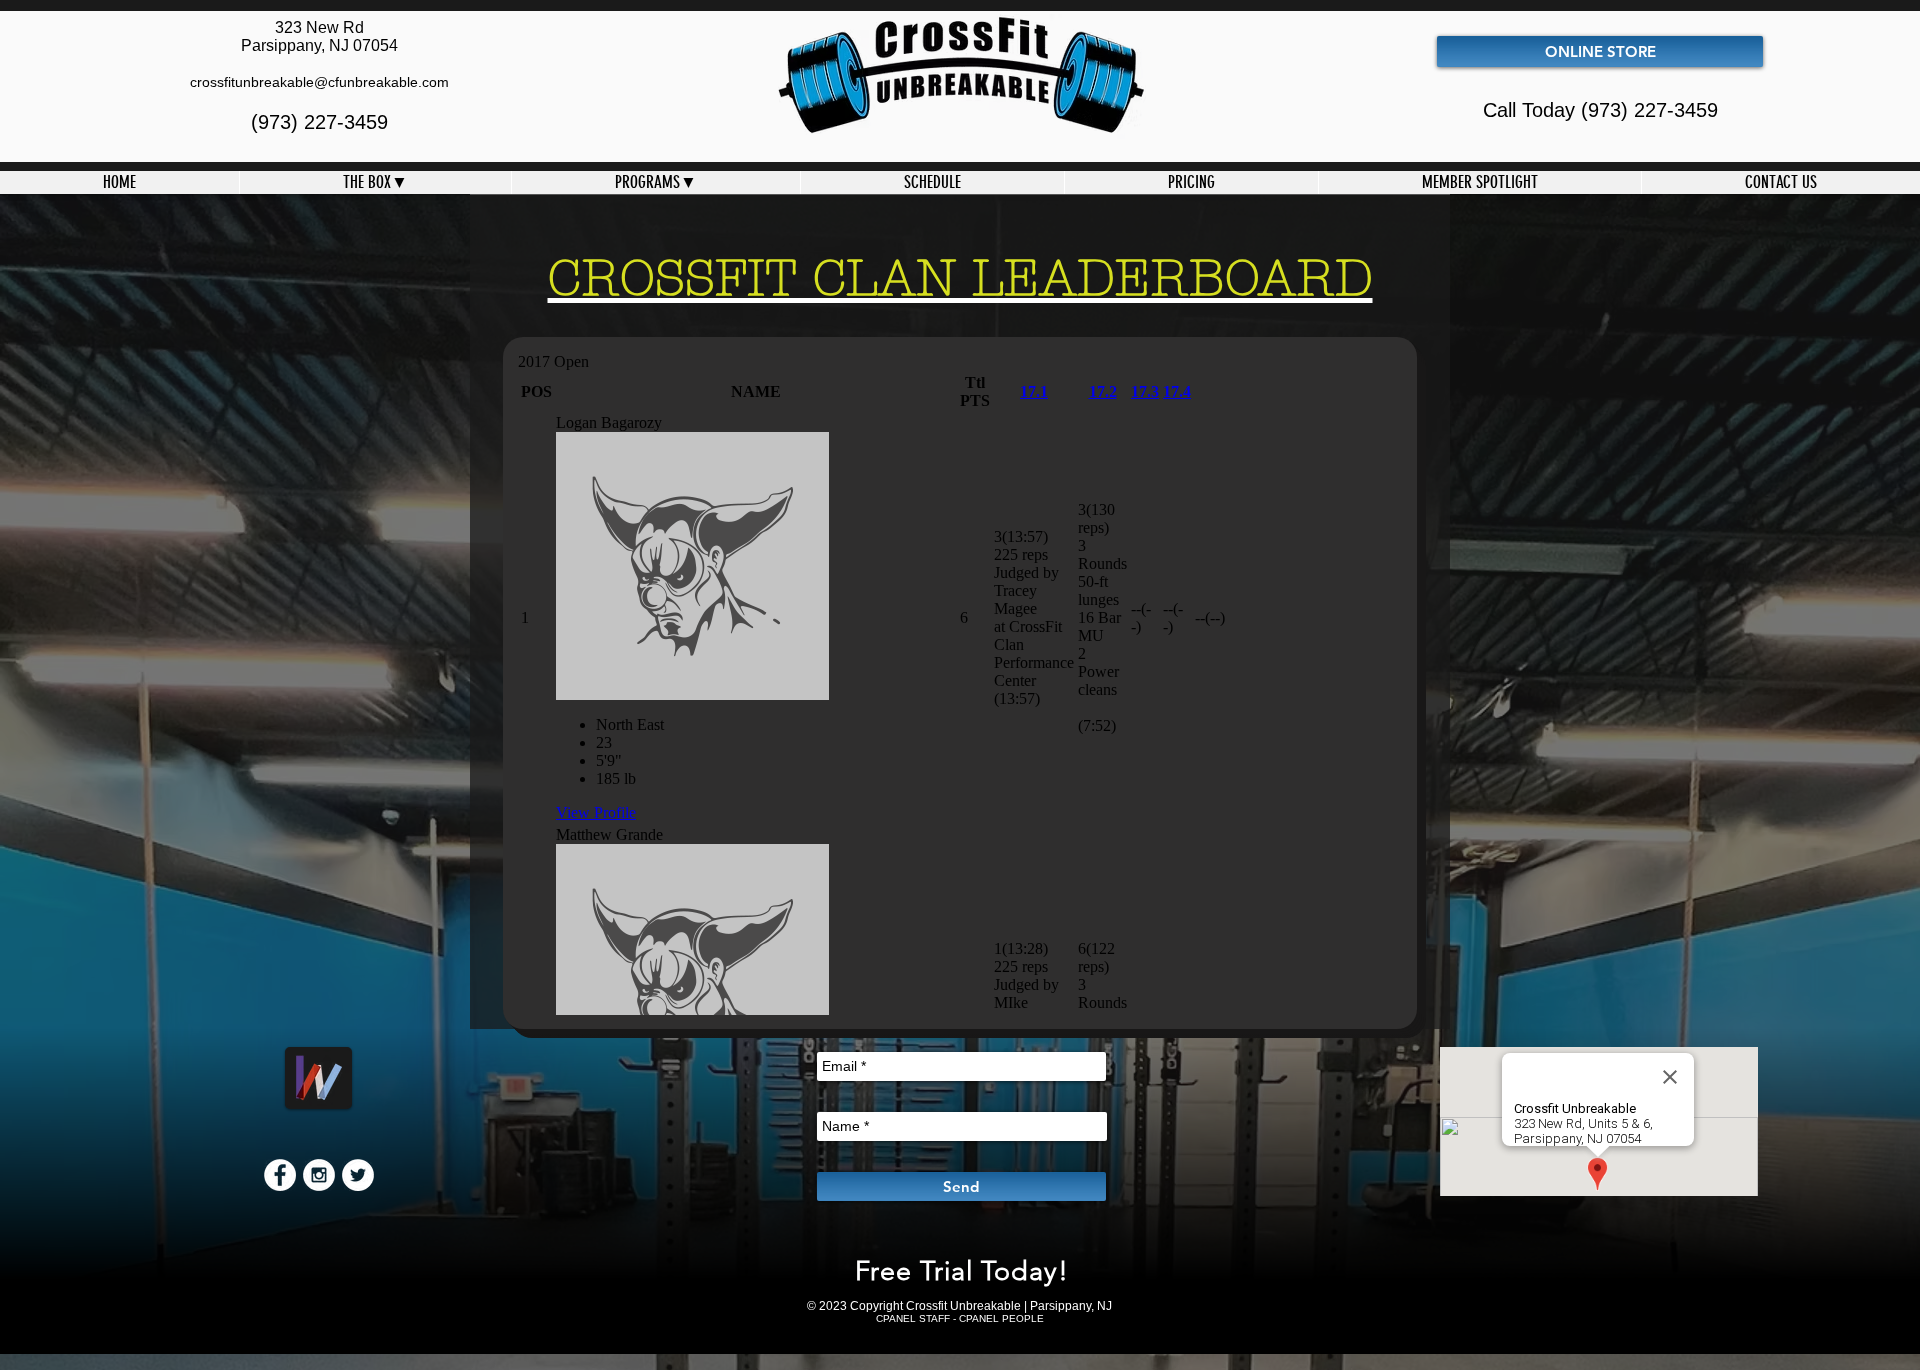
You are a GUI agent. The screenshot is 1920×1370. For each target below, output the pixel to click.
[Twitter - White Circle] (358, 1175)
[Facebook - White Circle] (280, 1175)
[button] (375, 182)
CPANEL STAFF (913, 1318)
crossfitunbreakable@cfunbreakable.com (319, 82)
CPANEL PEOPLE (1001, 1318)
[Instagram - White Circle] (319, 1175)
